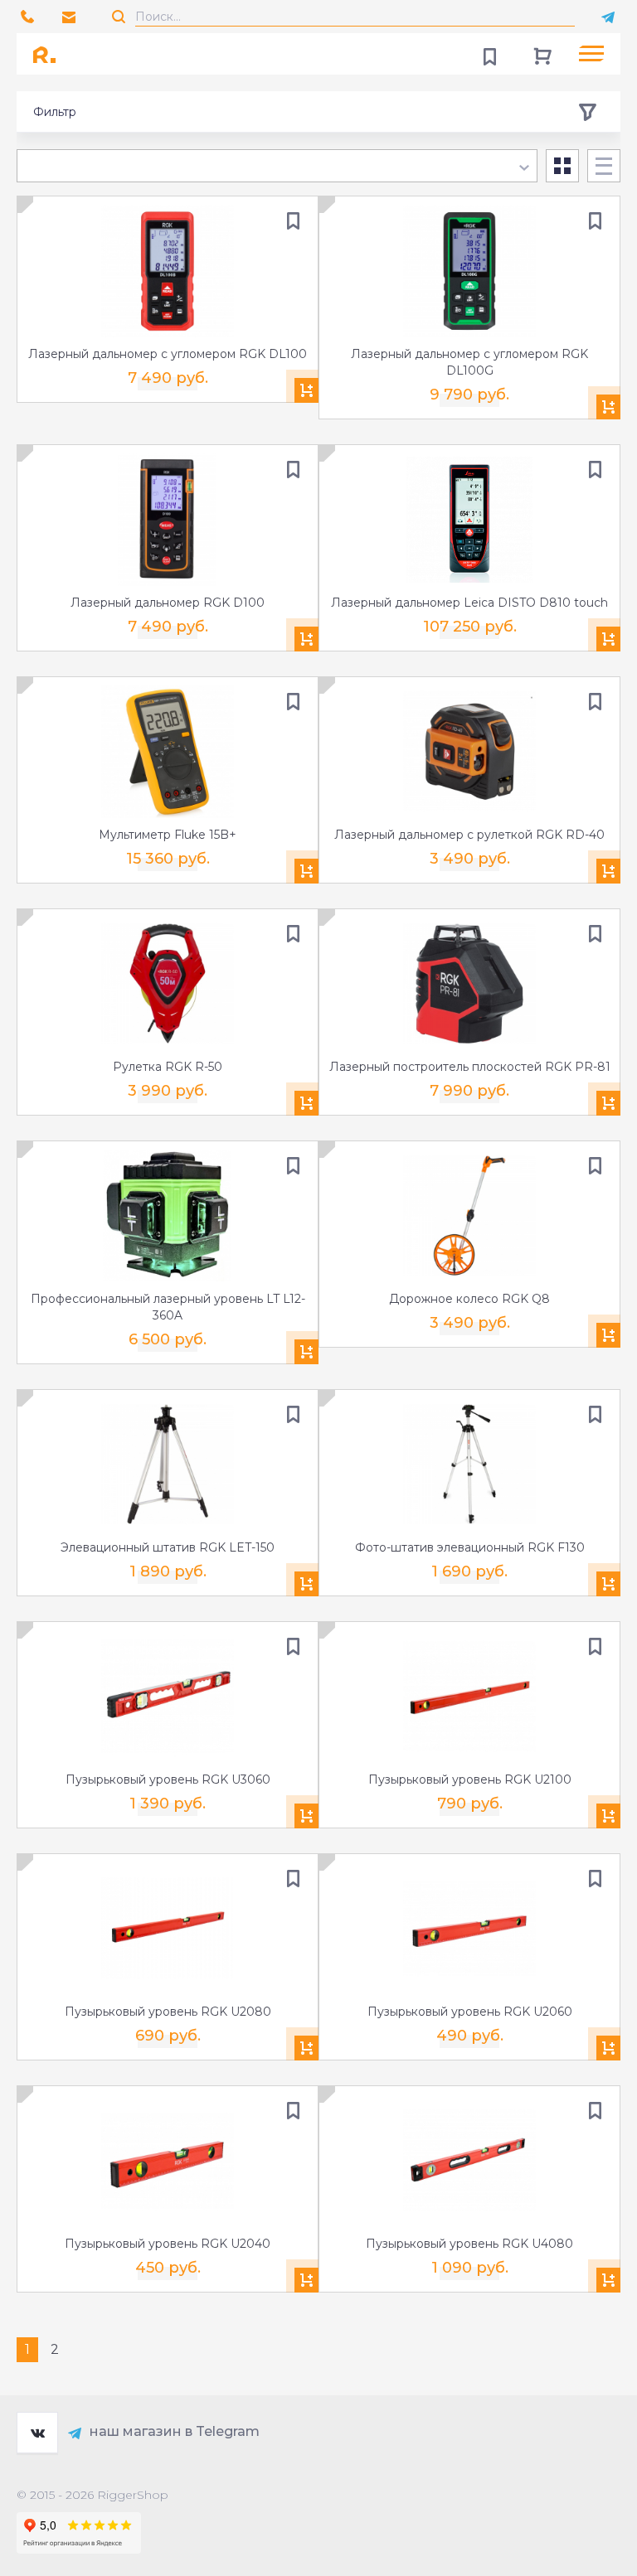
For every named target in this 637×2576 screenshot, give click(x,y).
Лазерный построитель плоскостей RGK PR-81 (470, 1067)
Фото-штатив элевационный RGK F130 (470, 1547)
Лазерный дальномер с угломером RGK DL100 (168, 354)
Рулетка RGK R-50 (168, 1067)
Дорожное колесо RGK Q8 (469, 1299)
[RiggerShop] (50, 54)
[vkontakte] (37, 2433)
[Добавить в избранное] (293, 221)
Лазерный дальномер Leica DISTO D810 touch (469, 603)
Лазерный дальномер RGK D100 (168, 603)
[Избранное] (489, 54)
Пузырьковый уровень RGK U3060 (168, 1779)
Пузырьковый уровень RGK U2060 (470, 2012)
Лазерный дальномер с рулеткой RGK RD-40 (469, 835)
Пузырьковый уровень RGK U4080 (469, 2244)
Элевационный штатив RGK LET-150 (168, 1547)
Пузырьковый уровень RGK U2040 (168, 2244)
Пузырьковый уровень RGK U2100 (470, 1779)
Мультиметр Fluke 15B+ (168, 835)
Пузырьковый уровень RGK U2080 (168, 2012)
